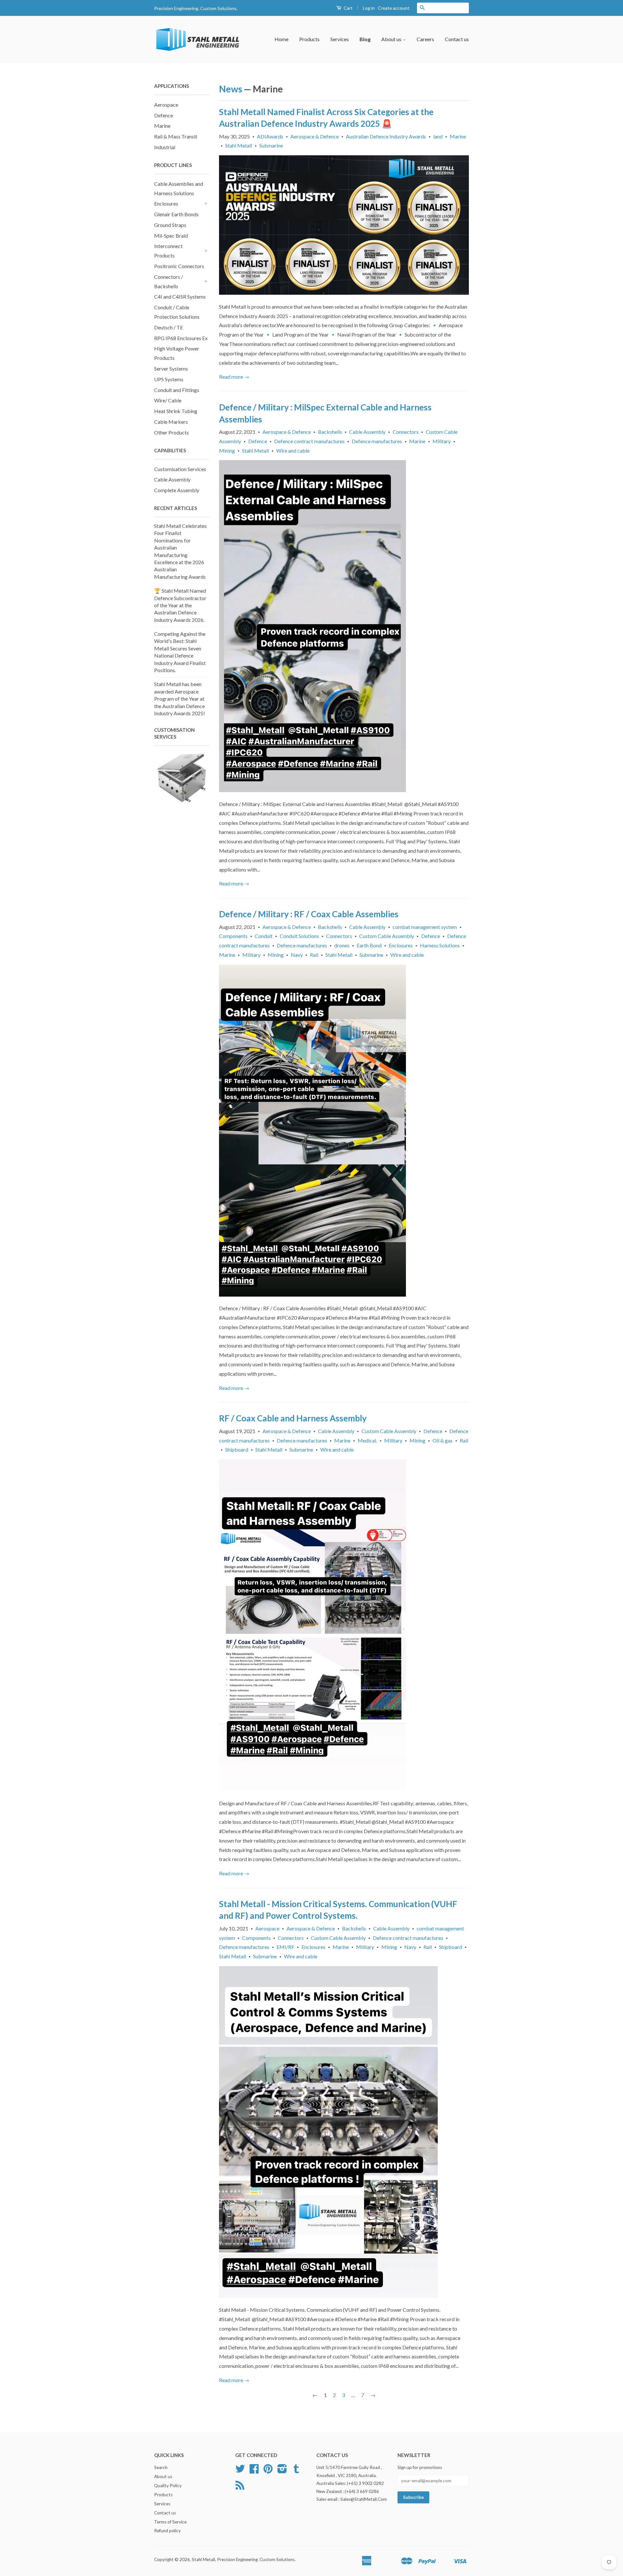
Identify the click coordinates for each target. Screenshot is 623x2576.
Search (161, 2467)
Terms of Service (170, 2522)
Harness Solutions (440, 945)
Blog (365, 39)
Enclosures (166, 203)
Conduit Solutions (299, 936)
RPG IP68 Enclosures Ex (181, 338)
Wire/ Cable (168, 400)
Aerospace (166, 105)
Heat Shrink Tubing (176, 411)
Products (309, 39)
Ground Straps (170, 225)
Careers (425, 39)
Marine (162, 126)
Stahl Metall (239, 145)
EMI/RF (285, 1947)
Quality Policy (168, 2486)
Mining (227, 451)
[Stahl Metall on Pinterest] (268, 2471)
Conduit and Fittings (177, 390)
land (438, 136)
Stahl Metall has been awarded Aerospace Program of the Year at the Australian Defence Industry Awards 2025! (180, 699)
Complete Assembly (177, 490)
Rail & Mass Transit (176, 136)
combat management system (425, 927)
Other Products (171, 432)
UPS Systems (169, 379)
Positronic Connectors (179, 266)
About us (392, 39)
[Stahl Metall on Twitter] (240, 2471)
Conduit (264, 936)
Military (442, 441)
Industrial (165, 147)
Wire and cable (293, 451)
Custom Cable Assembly (387, 936)
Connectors (406, 432)
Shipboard (237, 1449)
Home (281, 39)
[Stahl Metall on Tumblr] (296, 2471)
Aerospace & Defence (315, 136)
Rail (314, 955)
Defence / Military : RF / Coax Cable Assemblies (309, 914)
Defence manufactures (377, 441)
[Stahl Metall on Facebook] (254, 2471)
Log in (369, 8)
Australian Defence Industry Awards (386, 136)
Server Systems (171, 368)
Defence (164, 115)
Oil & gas (443, 1440)
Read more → (234, 377)
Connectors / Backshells (169, 281)
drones (342, 945)
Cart (348, 8)
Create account (394, 8)
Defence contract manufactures (309, 441)
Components (233, 936)
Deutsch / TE (169, 327)
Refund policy (167, 2531)
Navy (297, 955)
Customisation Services (180, 469)
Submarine (271, 145)
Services (340, 39)
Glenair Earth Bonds (176, 214)
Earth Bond (369, 945)
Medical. (367, 1440)
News (231, 89)
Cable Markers (171, 422)
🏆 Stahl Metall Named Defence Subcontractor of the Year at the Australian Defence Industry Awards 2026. (180, 605)
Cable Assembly (172, 479)
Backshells (330, 432)
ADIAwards (270, 136)
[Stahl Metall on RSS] (240, 2487)
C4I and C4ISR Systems (180, 297)
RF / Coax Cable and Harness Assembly (293, 1418)
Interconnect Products (168, 251)
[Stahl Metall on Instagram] (282, 2471)
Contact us (457, 39)
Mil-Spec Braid (171, 236)
